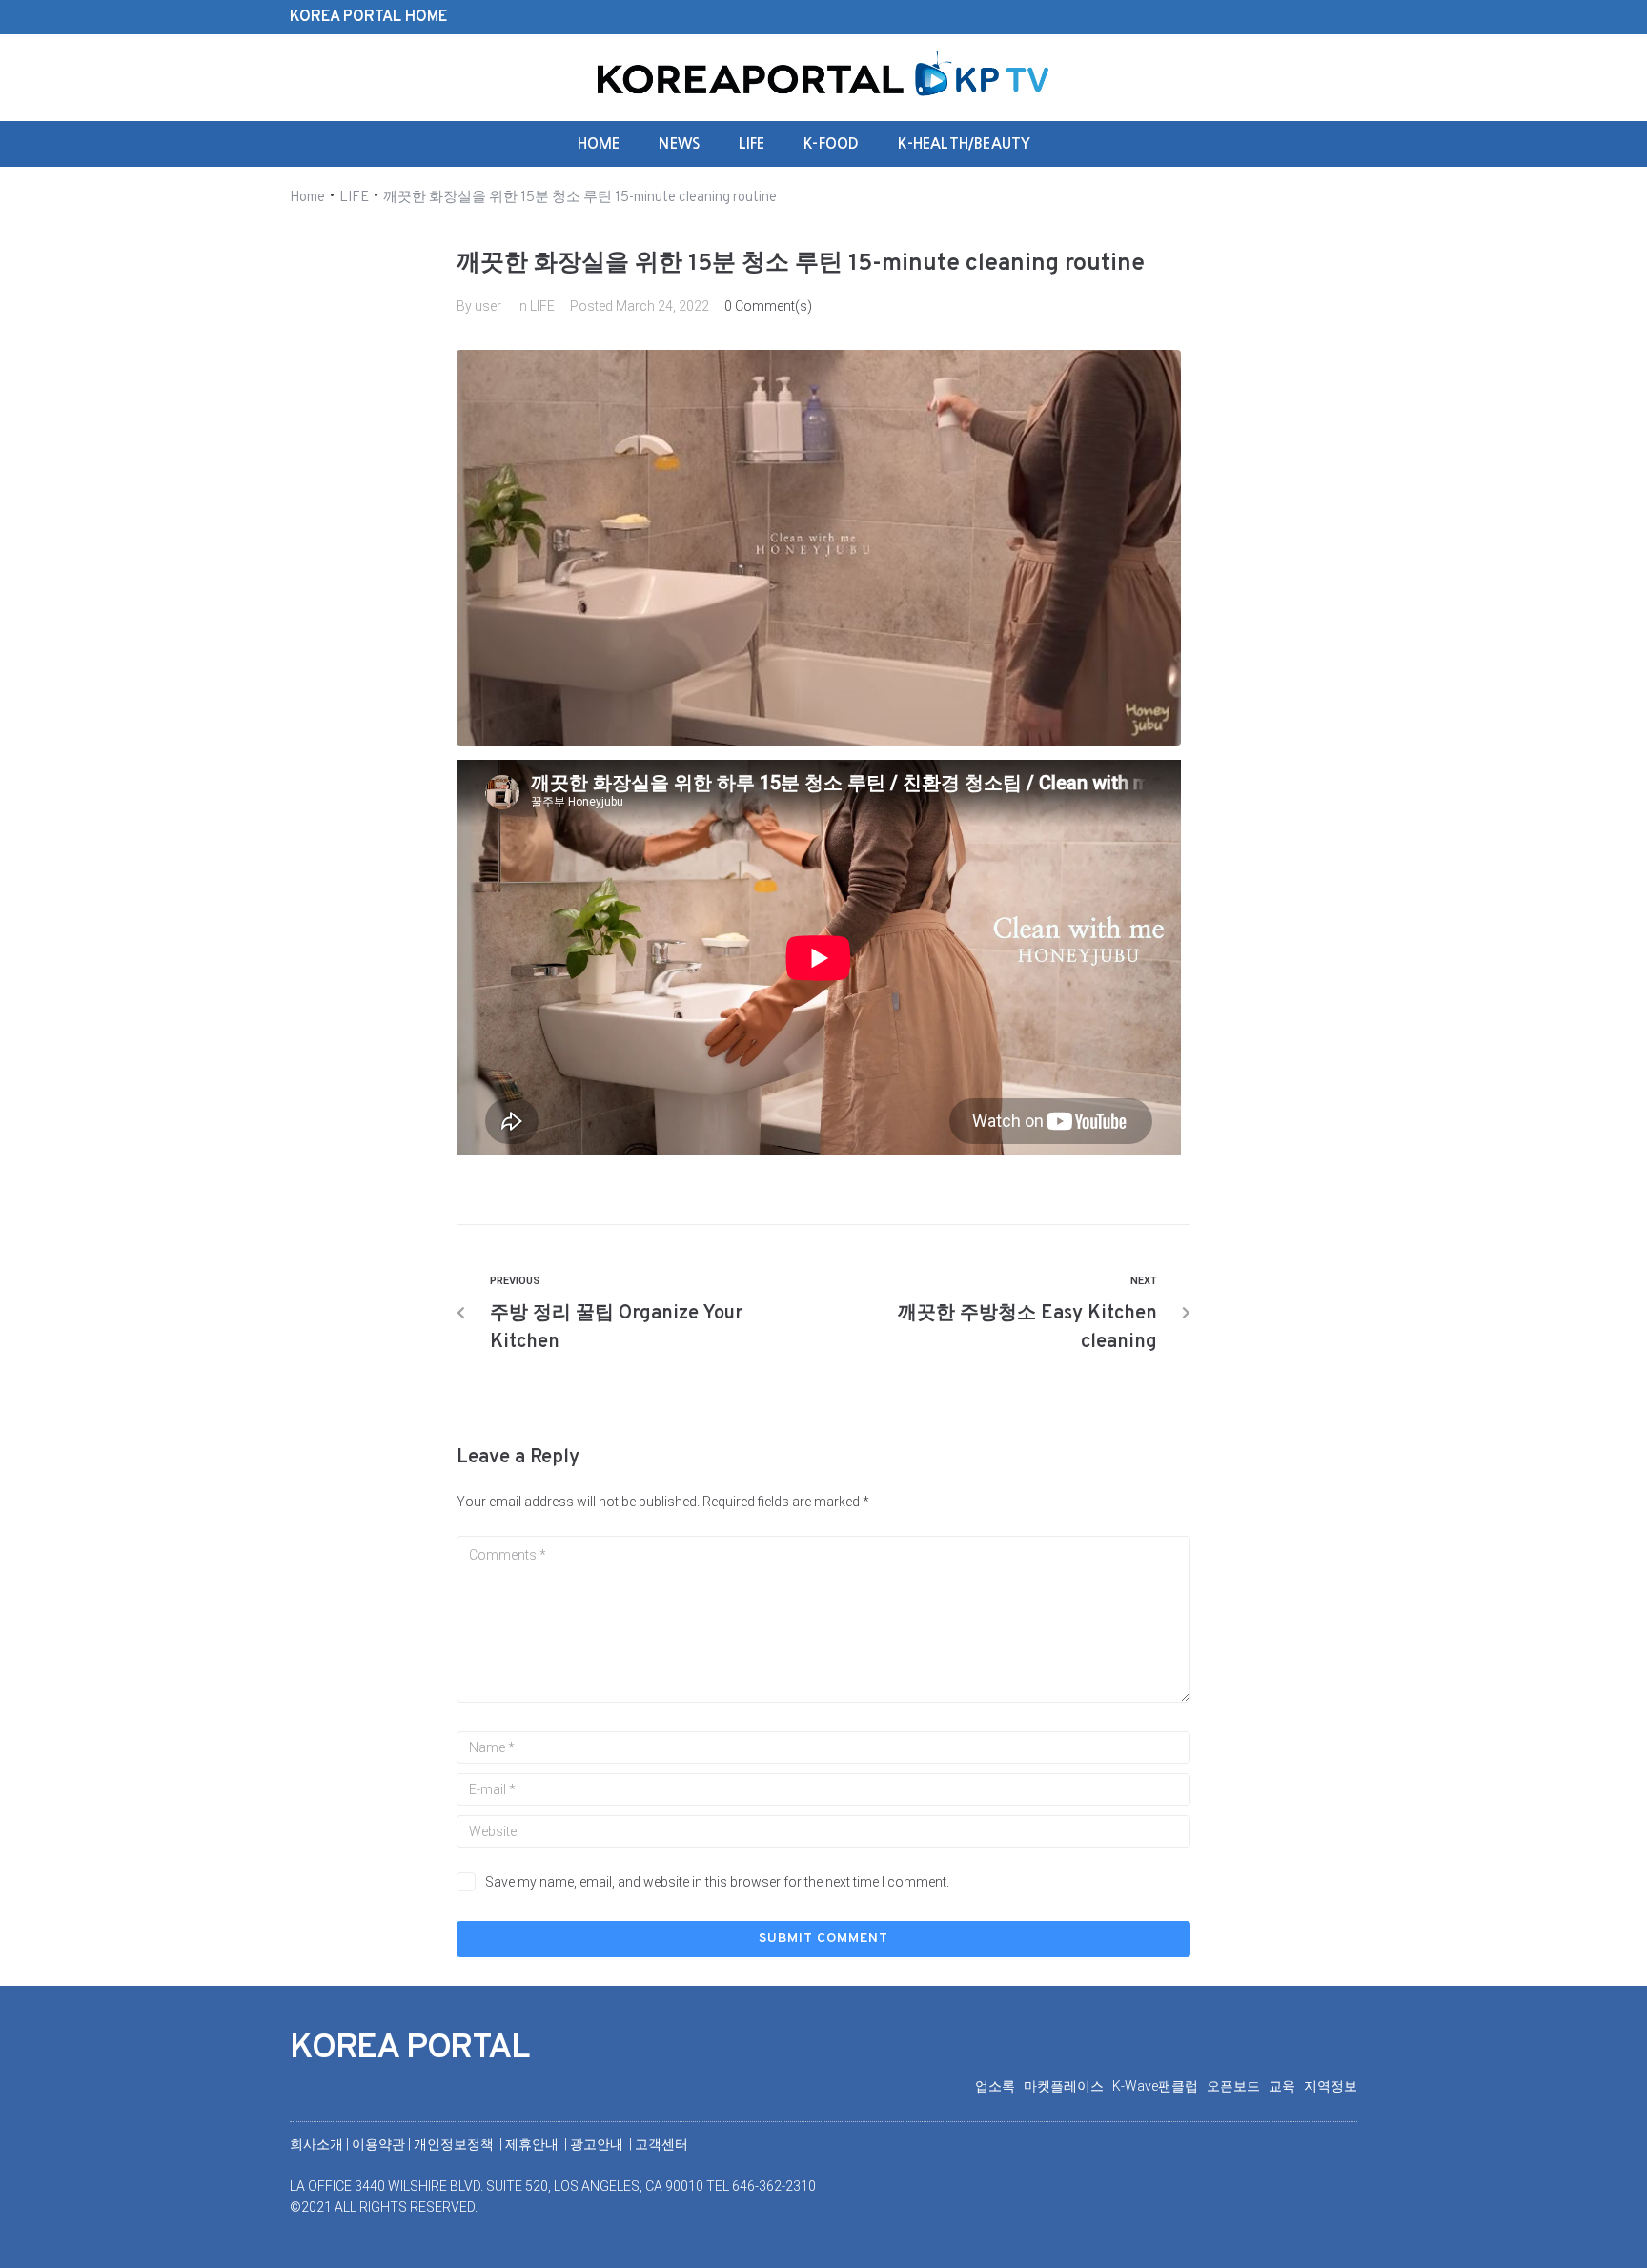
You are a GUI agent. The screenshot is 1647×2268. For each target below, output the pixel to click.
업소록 (999, 2086)
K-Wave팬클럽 (1159, 2086)
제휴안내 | (538, 2144)
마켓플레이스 (1068, 2086)
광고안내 (598, 2144)
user (488, 306)
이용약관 (380, 2144)
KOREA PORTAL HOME (368, 17)
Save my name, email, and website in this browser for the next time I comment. (717, 1882)
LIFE (354, 198)
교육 (1286, 2086)
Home (307, 198)
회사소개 (316, 2144)
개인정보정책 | (459, 2144)
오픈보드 (1238, 2086)
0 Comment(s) (768, 306)
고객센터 (661, 2144)
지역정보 (1331, 2086)
